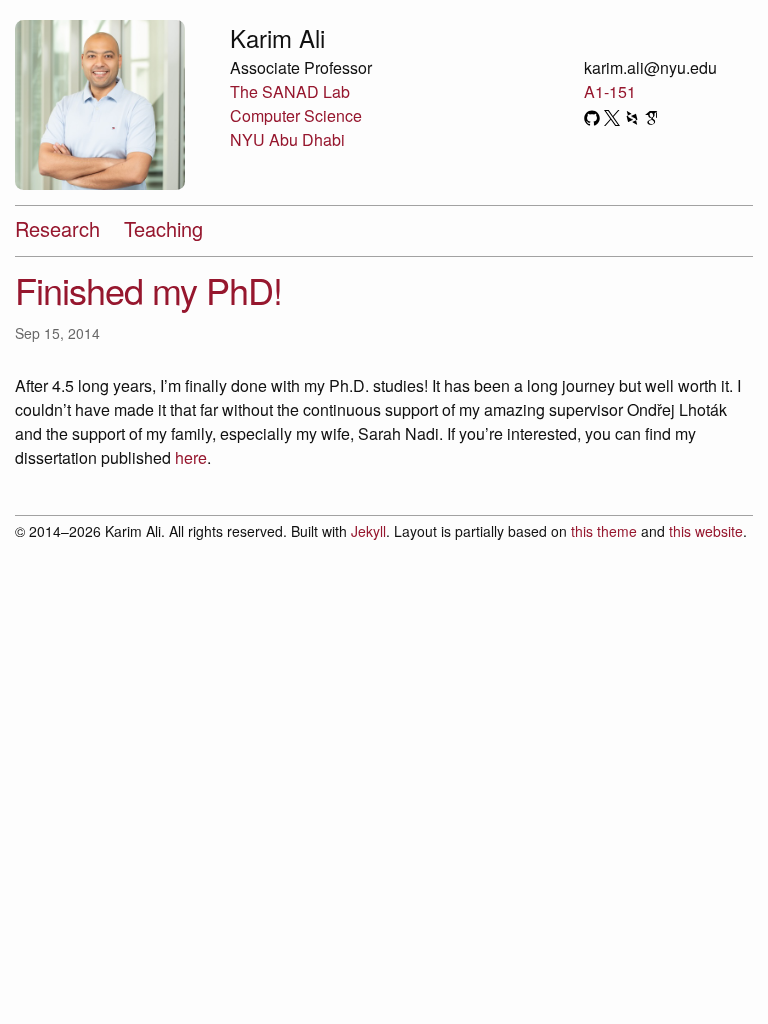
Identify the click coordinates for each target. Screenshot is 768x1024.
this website (706, 531)
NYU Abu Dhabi (287, 139)
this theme (604, 531)
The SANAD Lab (290, 91)
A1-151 (610, 91)
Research (57, 228)
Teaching (163, 228)
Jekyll (368, 531)
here (191, 457)
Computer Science (296, 115)
